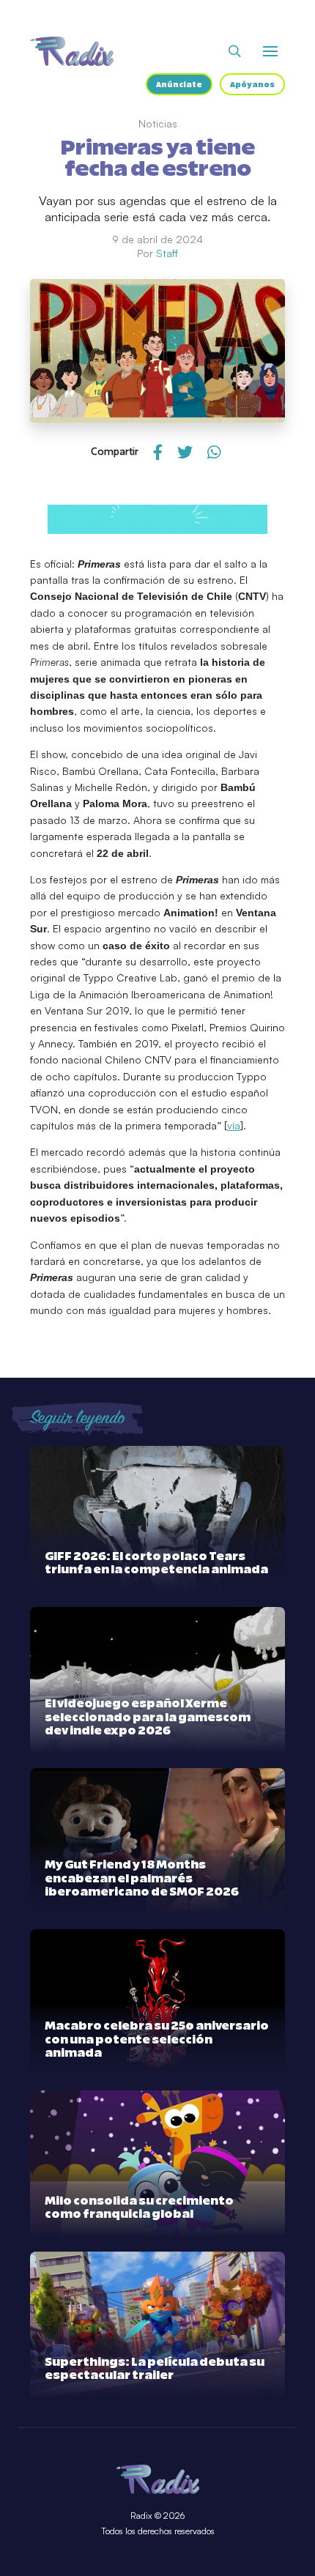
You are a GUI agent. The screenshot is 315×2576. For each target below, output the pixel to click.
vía (234, 1125)
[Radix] (72, 51)
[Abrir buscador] (235, 51)
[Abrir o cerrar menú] (270, 51)
